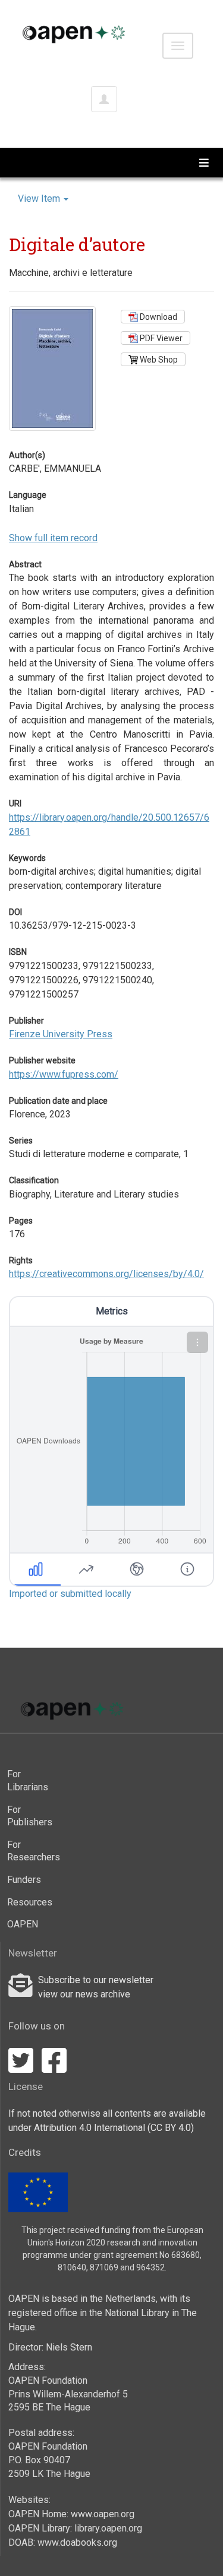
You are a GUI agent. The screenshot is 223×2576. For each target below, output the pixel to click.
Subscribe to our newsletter (96, 1980)
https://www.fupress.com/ (64, 1074)
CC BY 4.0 (171, 2128)
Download (158, 317)
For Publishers (27, 1816)
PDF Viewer (160, 338)
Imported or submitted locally (70, 1594)
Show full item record (53, 538)
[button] (197, 1342)
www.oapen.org (103, 2514)
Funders (24, 1880)
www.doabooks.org (77, 2542)
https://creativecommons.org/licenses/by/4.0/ (106, 1274)
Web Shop (158, 360)
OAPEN (23, 1924)
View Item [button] (40, 198)
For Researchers (27, 1851)
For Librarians (27, 1781)
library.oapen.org (108, 2528)
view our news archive (84, 1994)
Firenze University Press (61, 1034)
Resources (27, 1902)
